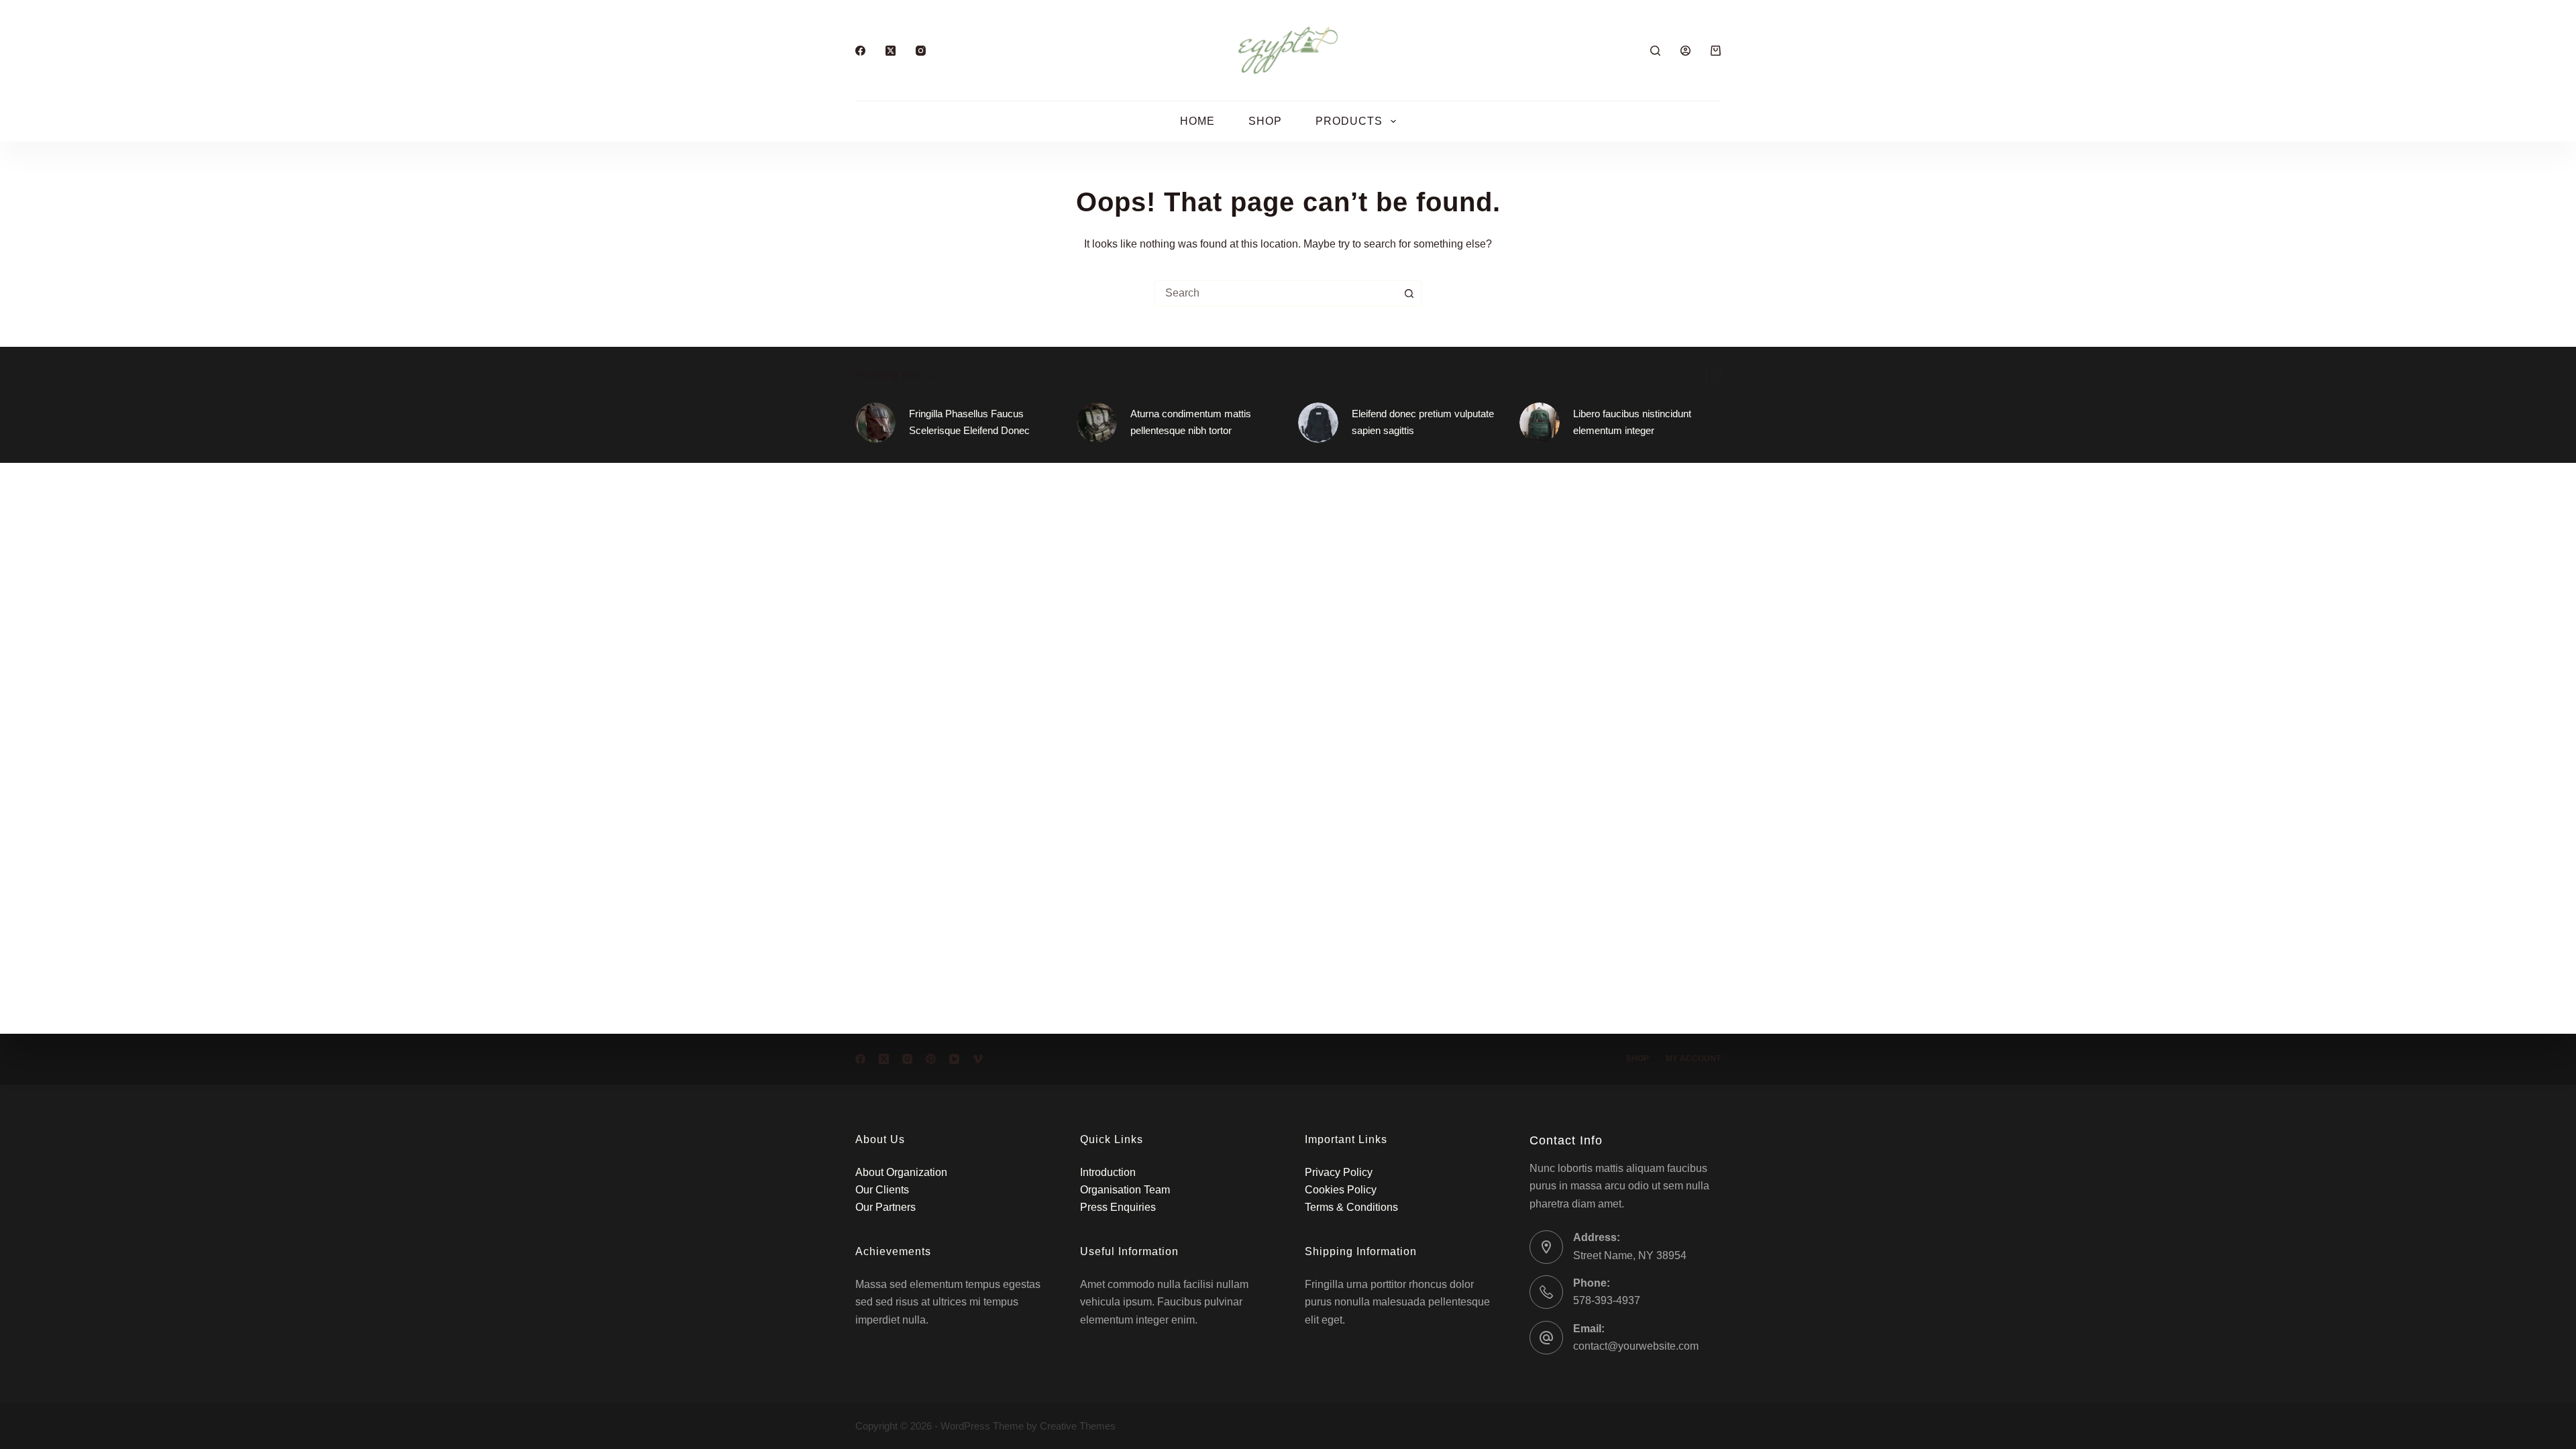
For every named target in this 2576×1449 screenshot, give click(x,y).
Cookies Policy (1341, 1190)
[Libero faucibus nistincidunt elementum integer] (1540, 423)
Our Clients (882, 1190)
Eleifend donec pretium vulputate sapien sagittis (1423, 422)
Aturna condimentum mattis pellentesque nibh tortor (1191, 422)
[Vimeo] (978, 1059)
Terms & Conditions (1351, 1207)
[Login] (1685, 51)
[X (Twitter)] (891, 51)
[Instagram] (921, 51)
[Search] (1655, 51)
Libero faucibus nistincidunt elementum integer (1632, 422)
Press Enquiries (1118, 1207)
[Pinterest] (931, 1059)
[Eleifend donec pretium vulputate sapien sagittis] (1318, 423)
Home (1197, 121)
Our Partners (885, 1207)
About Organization (901, 1172)
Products (1349, 121)
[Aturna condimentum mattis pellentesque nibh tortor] (1097, 423)
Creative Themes (1078, 1426)
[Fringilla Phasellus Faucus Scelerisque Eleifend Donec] (875, 423)
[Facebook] (860, 51)
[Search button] (1409, 293)
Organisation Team (1125, 1190)
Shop (1265, 121)
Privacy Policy (1339, 1172)
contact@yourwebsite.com (1636, 1346)
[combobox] (1276, 293)
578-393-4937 (1607, 1300)
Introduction (1108, 1172)
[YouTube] (954, 1059)
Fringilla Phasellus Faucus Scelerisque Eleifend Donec (969, 422)
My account (1693, 1059)
